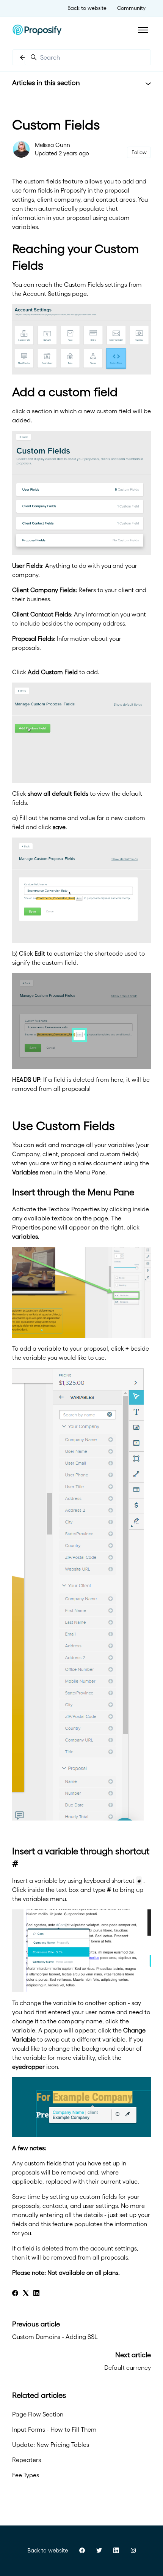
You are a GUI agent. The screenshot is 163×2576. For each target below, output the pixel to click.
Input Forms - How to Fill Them (54, 2429)
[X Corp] (26, 2294)
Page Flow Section (38, 2414)
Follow (139, 152)
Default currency (128, 2367)
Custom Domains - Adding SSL (55, 2337)
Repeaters (27, 2460)
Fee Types (26, 2475)
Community (131, 8)
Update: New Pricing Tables (51, 2445)
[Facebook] (15, 2294)
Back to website (87, 8)
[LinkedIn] (36, 2294)
